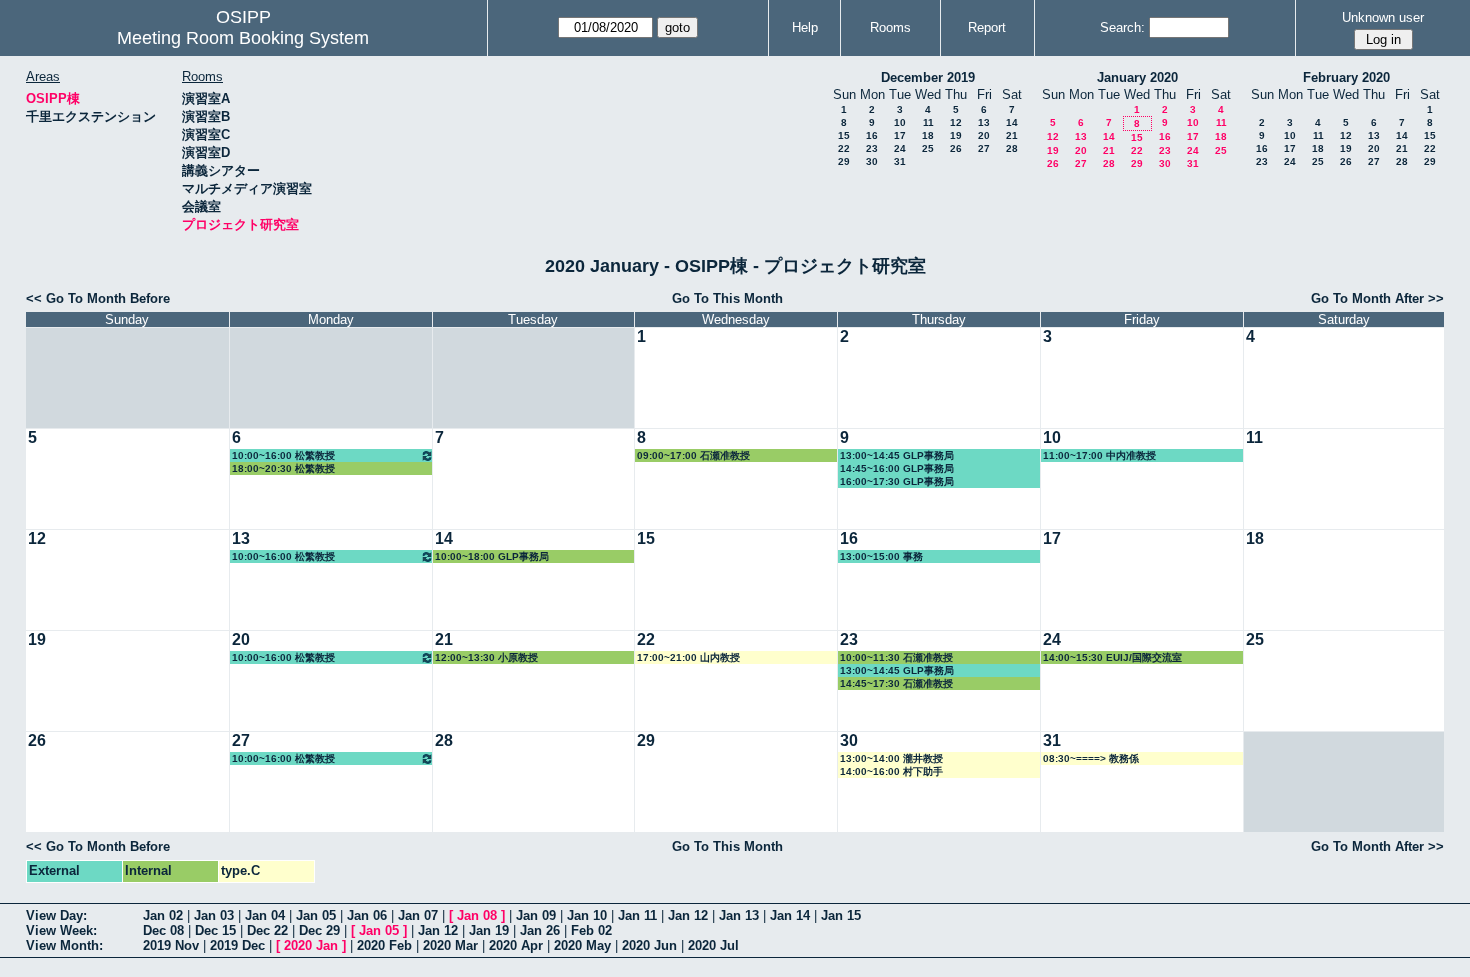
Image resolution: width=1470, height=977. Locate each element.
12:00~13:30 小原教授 (486, 657)
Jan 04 (265, 915)
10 (900, 122)
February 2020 (1346, 77)
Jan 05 (316, 915)
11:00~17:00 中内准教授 (1099, 455)
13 (984, 122)
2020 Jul (713, 945)
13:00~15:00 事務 (881, 556)
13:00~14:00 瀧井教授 (891, 758)
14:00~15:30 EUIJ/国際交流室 (1112, 657)
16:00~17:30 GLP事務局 (897, 481)
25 (928, 148)
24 (900, 148)
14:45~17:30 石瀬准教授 (896, 683)
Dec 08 (163, 930)
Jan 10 (587, 915)
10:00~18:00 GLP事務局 (492, 556)
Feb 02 (591, 930)
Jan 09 (536, 915)
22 (844, 148)
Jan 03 (214, 915)
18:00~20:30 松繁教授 (283, 468)
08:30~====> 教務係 (1091, 758)
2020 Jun (649, 945)
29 (844, 161)
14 (1012, 122)
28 (1012, 148)
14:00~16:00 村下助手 (891, 771)
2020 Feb (384, 945)
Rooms (890, 27)
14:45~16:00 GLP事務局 (897, 468)
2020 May (582, 945)
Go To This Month (727, 298)
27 (984, 148)
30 (872, 161)
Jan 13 (739, 915)
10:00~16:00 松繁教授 (283, 455)
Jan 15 (841, 915)
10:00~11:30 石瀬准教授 (896, 657)
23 (872, 148)
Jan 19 (489, 930)
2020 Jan (311, 945)
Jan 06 (367, 915)
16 (872, 135)
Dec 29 (319, 930)
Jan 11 (637, 915)
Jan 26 (540, 930)
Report (987, 27)
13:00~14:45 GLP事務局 (897, 455)
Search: (1122, 27)
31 (900, 161)
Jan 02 (163, 915)
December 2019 (928, 77)
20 (984, 135)
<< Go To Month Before (98, 298)
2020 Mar (450, 945)
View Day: (56, 915)
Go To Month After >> (1377, 298)
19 (956, 135)
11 (928, 122)
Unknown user (1383, 17)
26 (956, 148)
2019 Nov (171, 945)
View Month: (64, 945)
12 (956, 122)
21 (1012, 135)
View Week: (61, 930)
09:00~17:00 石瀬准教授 (693, 455)
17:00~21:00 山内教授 (688, 657)
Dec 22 (267, 930)
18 (928, 135)
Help (805, 27)
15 (844, 135)
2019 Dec (237, 945)
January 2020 (1137, 77)
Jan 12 (688, 915)
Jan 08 (477, 915)
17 (900, 135)
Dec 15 (215, 930)
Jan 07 (418, 915)
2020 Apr (516, 945)
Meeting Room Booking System (243, 38)
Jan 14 (790, 915)
